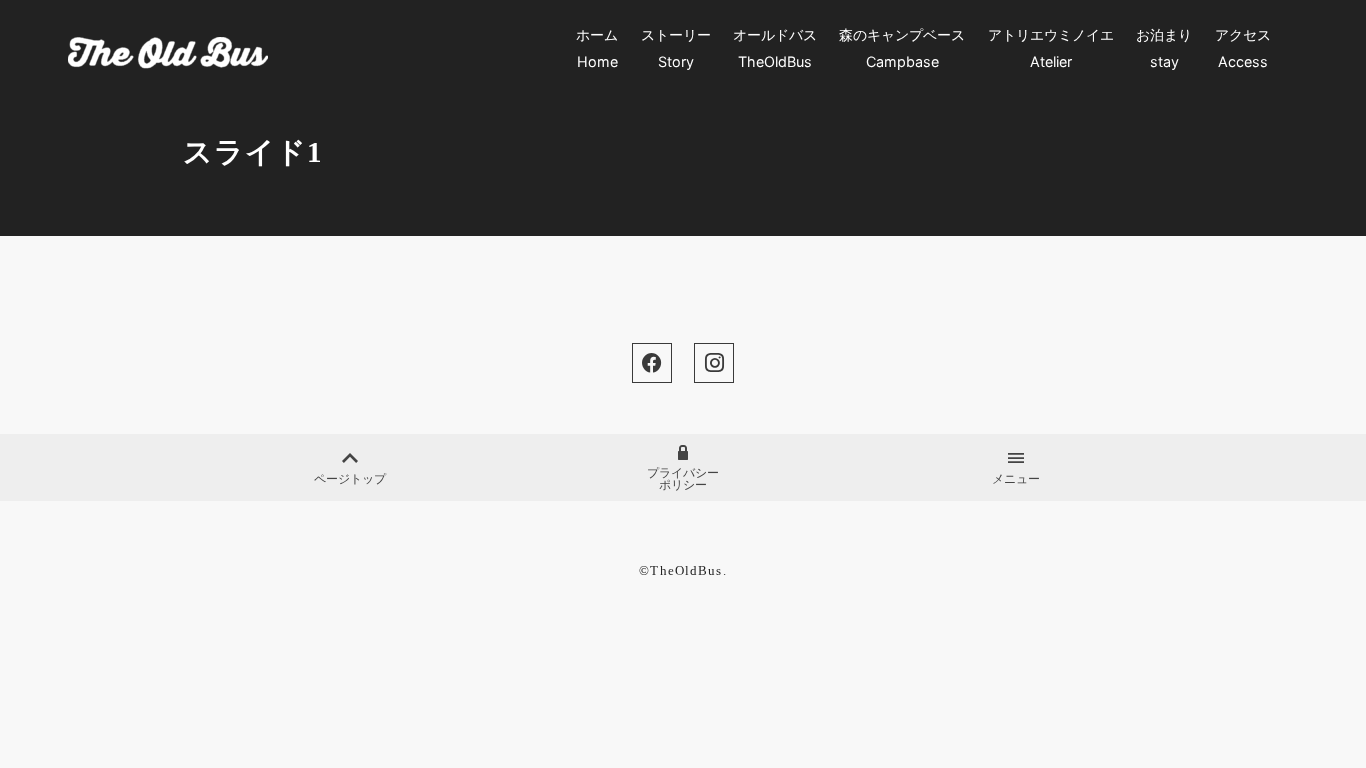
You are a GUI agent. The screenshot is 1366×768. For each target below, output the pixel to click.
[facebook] (652, 363)
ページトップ (350, 479)
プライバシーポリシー (683, 479)
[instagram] (714, 363)
